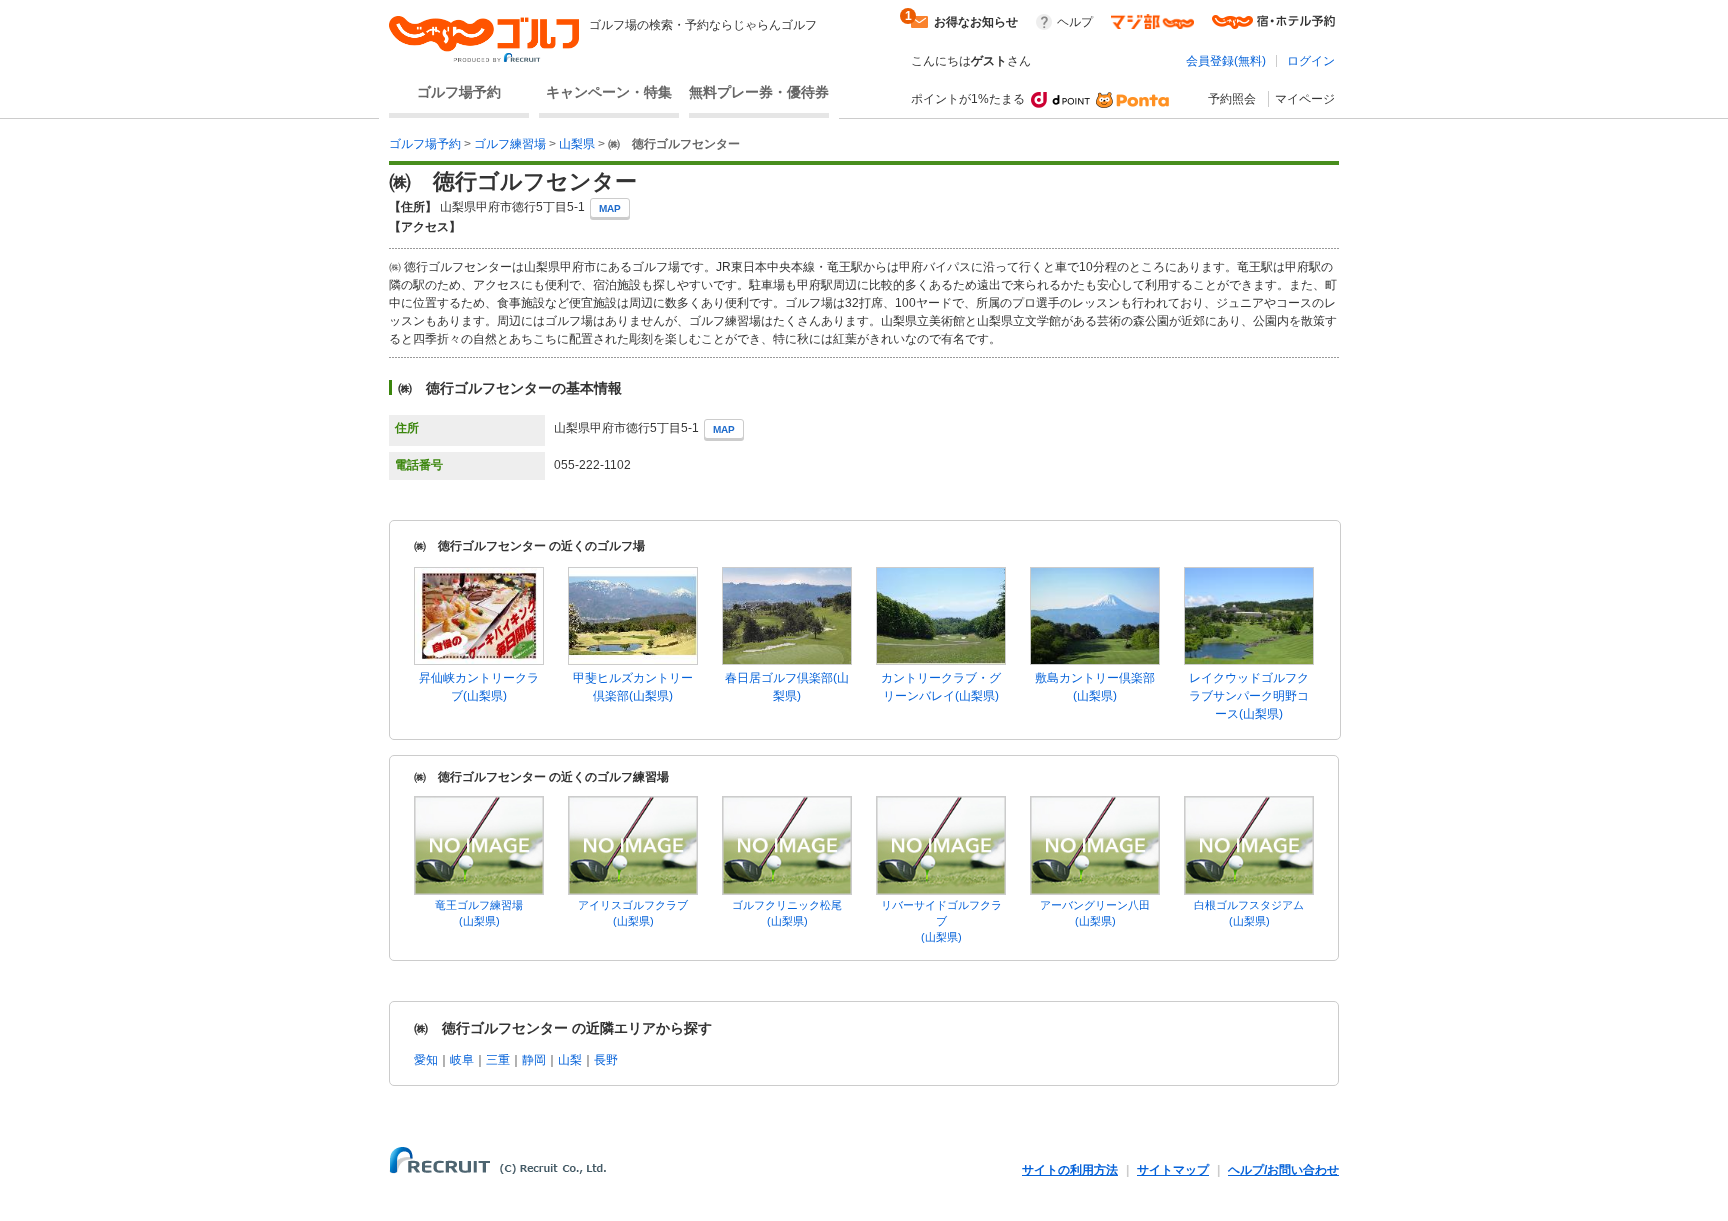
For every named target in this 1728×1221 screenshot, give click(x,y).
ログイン (1311, 61)
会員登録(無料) (1226, 61)
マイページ (1305, 99)
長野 (606, 1060)
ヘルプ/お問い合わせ (1283, 1170)
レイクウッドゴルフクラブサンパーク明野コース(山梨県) (1249, 696)
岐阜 (462, 1060)
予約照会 (1232, 99)
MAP (610, 208)
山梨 (570, 1060)
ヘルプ (1075, 22)
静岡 (534, 1060)
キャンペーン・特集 (609, 92)
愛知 (426, 1060)
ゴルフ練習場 (510, 144)
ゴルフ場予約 (459, 92)
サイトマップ (1173, 1170)
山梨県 (577, 144)
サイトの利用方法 (1070, 1170)
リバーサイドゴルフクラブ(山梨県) (941, 921)
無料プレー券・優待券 (759, 92)
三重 (498, 1060)
